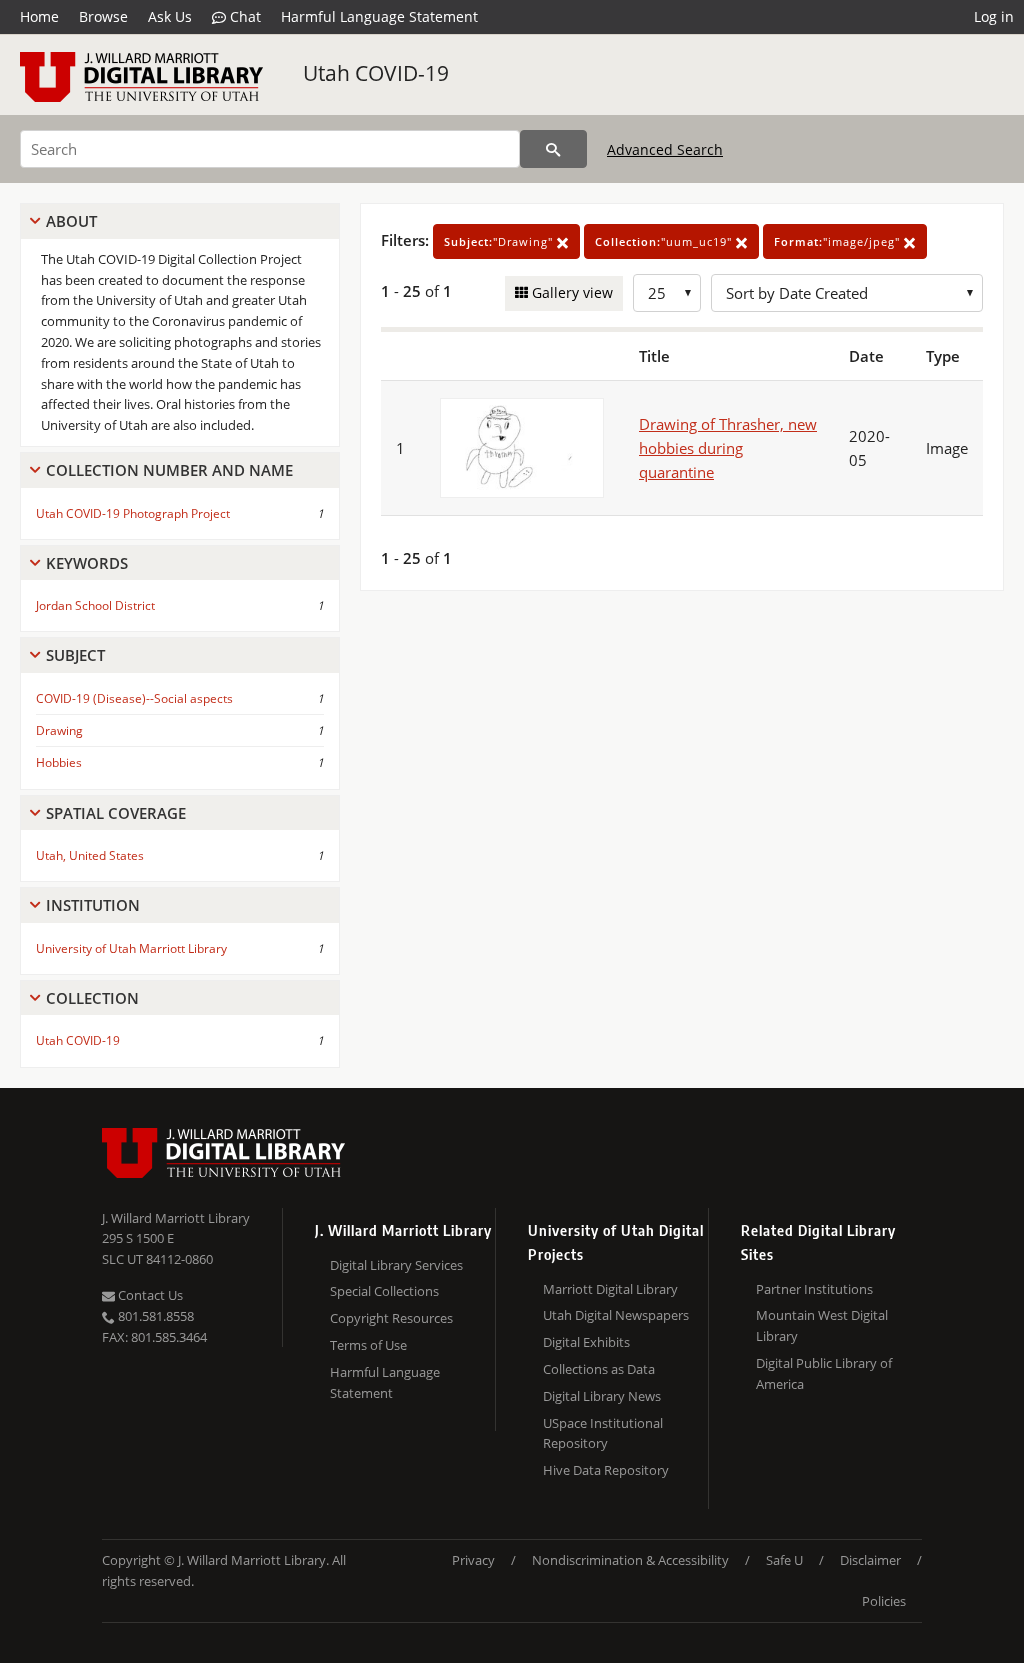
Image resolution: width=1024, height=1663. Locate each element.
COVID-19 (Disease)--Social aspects (134, 698)
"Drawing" (500, 241)
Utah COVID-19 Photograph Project (133, 513)
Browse (103, 16)
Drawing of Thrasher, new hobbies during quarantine (728, 448)
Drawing (59, 730)
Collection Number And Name (169, 470)
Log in (994, 16)
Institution (93, 905)
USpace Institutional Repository (603, 1433)
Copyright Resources (391, 1318)
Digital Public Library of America (824, 1373)
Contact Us (149, 1295)
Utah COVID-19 (376, 73)
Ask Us (170, 16)
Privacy (473, 1560)
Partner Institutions (814, 1289)
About (71, 221)
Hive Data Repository (606, 1470)
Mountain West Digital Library (822, 1325)
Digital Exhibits (586, 1342)
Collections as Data (599, 1369)
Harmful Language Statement (379, 16)
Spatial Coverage (116, 813)
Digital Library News (602, 1396)
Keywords (87, 563)
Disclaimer (870, 1560)
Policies (884, 1601)
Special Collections (384, 1291)
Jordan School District (95, 605)
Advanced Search (665, 149)
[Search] (553, 149)
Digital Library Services (396, 1265)
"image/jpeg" (839, 241)
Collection (92, 998)
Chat (243, 16)
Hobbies (59, 762)
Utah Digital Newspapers (616, 1315)
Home (39, 16)
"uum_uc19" (665, 241)
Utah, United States (90, 855)
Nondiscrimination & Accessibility (630, 1560)
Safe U (784, 1560)
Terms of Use (368, 1345)
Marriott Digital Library (610, 1289)
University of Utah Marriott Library (131, 948)
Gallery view (570, 292)
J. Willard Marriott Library (176, 1218)
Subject (75, 655)
